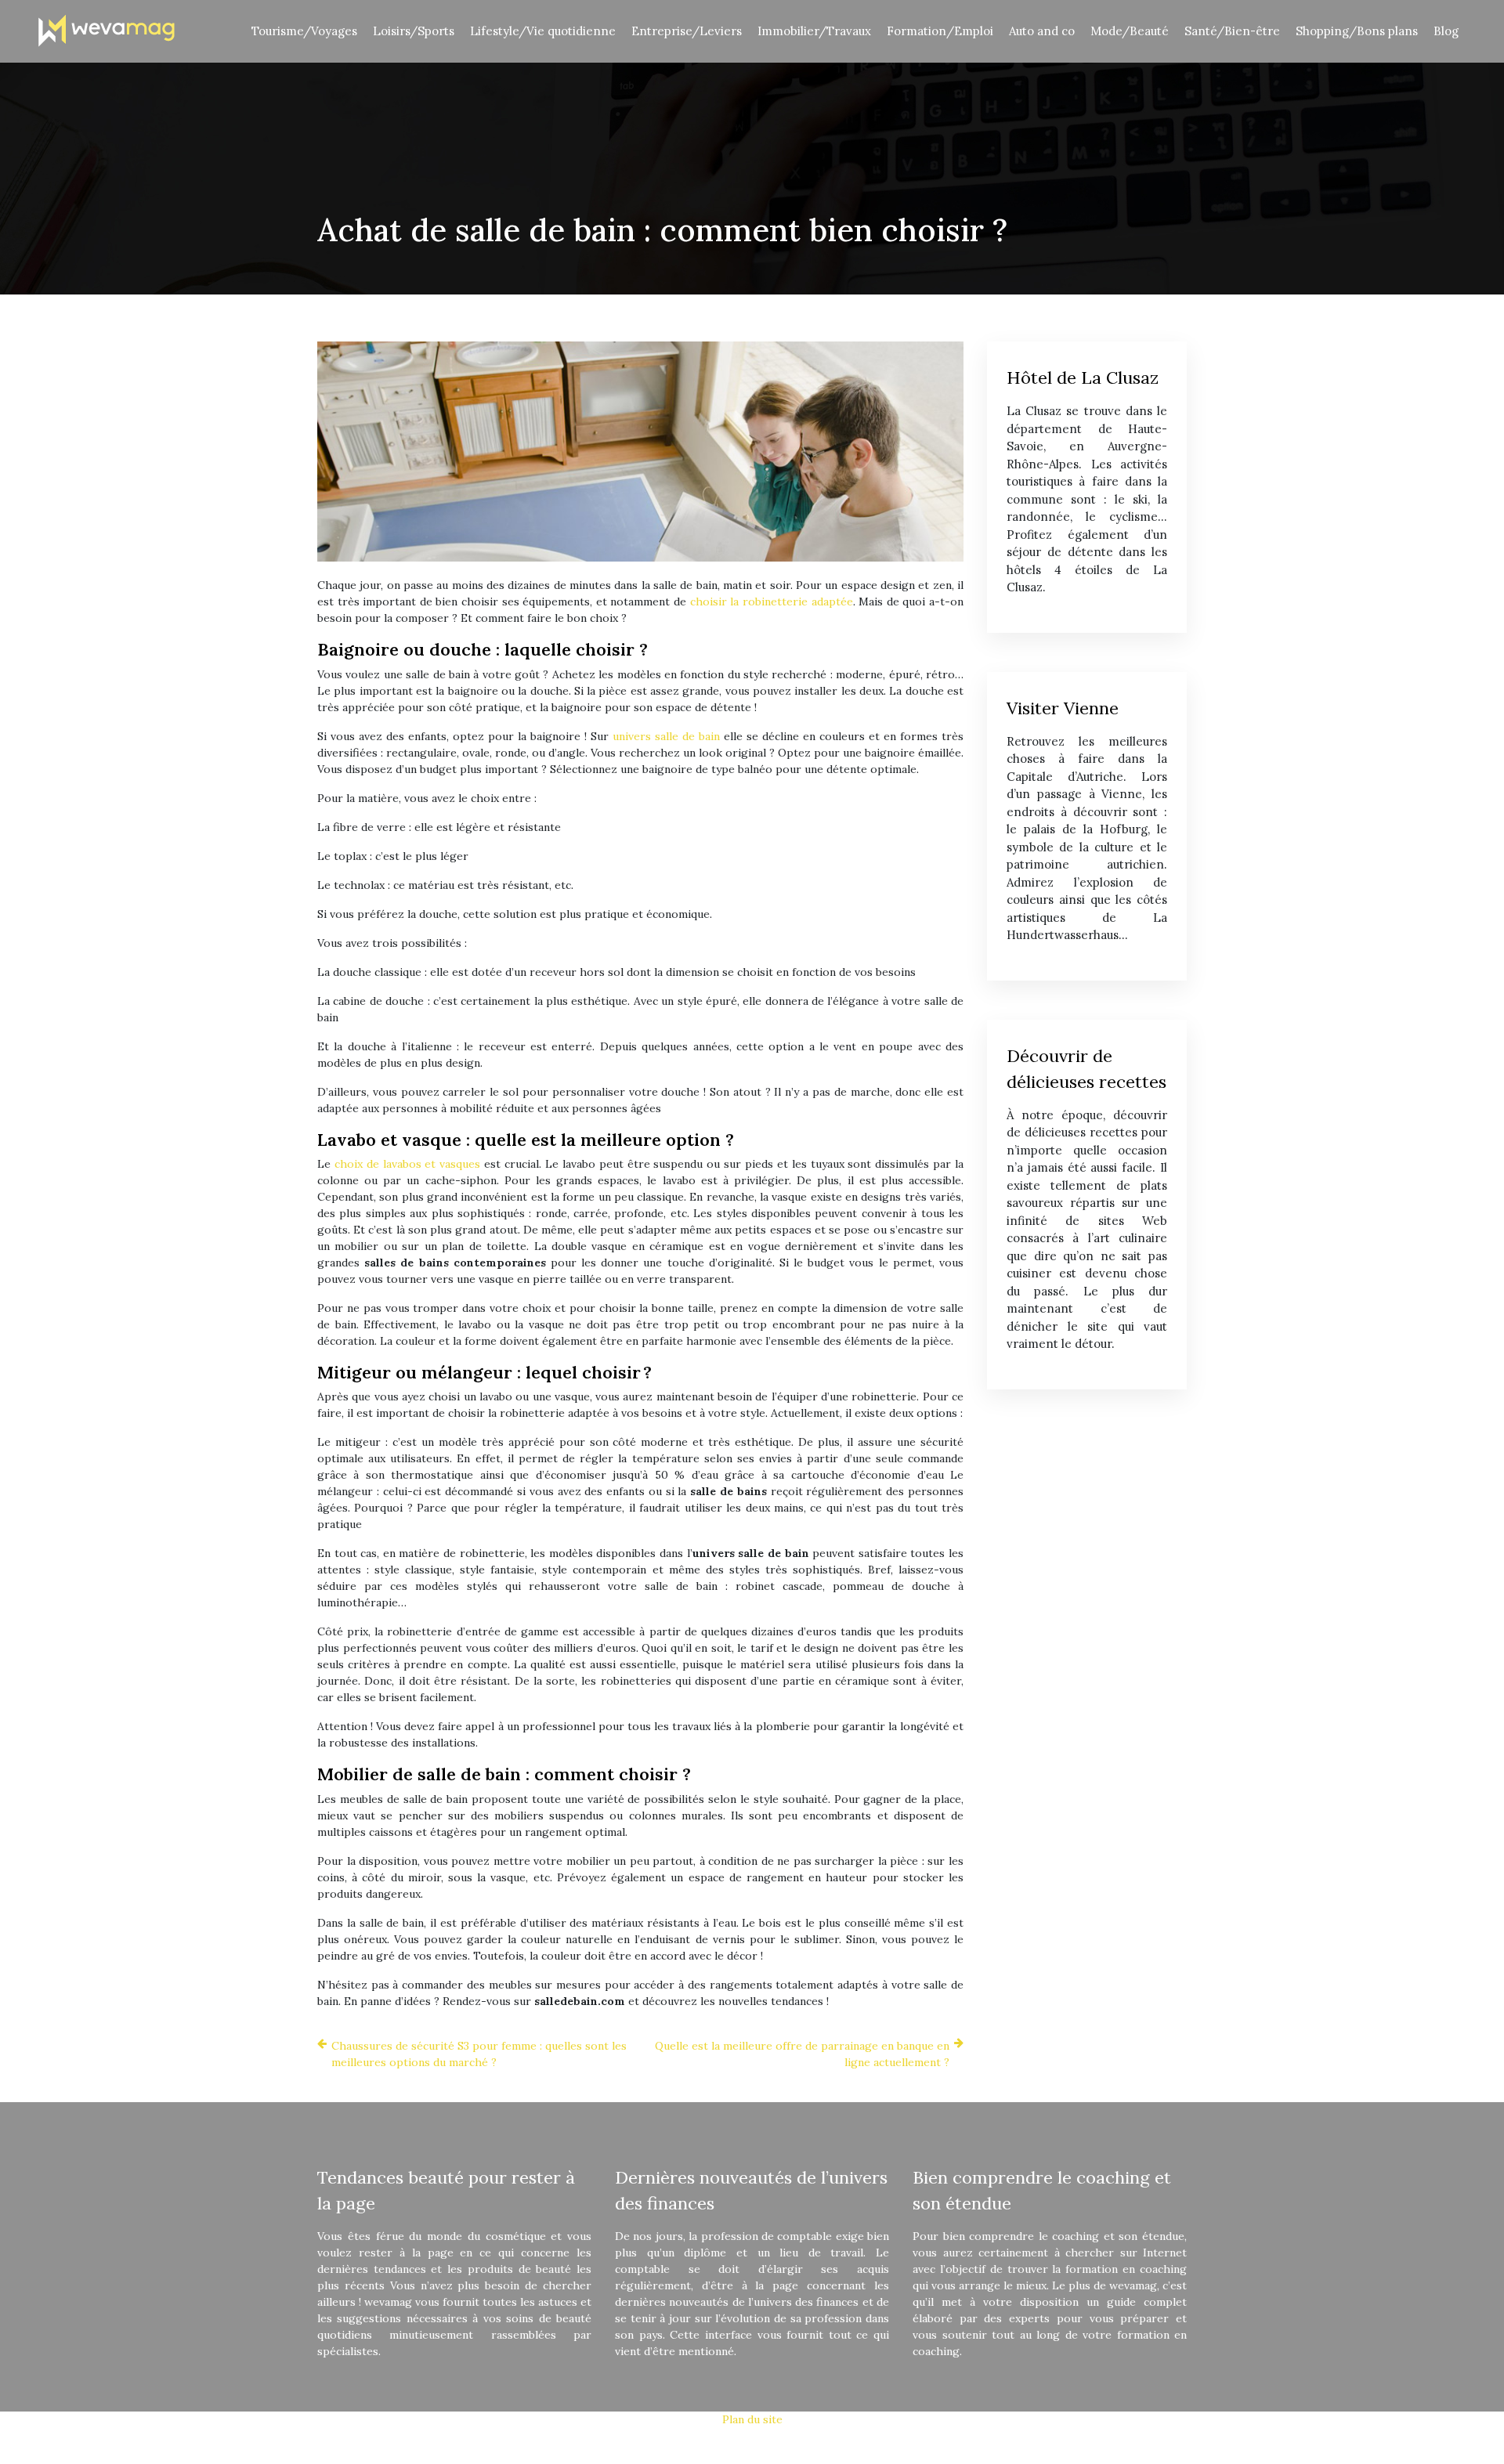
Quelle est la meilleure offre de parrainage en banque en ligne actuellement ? (802, 2054)
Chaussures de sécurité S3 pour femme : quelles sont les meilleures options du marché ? (479, 2054)
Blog (1446, 31)
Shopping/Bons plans (1357, 31)
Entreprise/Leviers (687, 31)
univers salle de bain (666, 736)
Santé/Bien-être (1232, 31)
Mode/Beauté (1130, 31)
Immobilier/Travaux (814, 31)
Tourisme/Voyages (304, 31)
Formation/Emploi (940, 31)
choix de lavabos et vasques (407, 1164)
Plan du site (752, 2419)
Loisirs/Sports (414, 31)
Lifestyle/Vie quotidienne (543, 31)
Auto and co (1042, 31)
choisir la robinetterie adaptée (772, 602)
